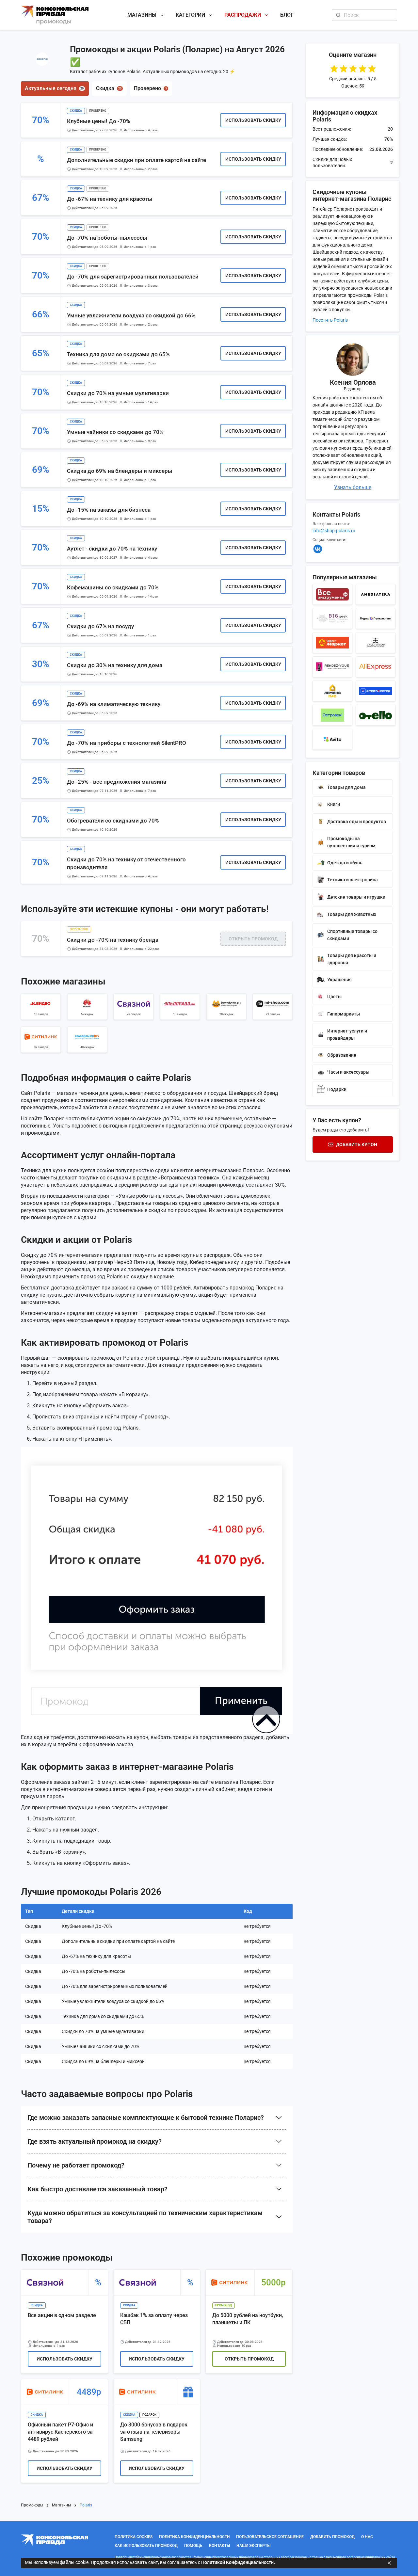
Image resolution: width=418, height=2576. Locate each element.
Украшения (339, 980)
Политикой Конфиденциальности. (238, 2562)
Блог (287, 15)
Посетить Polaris (330, 320)
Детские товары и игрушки (356, 897)
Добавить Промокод (332, 2537)
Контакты (219, 2546)
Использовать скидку (253, 120)
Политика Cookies (134, 2537)
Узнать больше (353, 487)
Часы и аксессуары (348, 1072)
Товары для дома (346, 787)
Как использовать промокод (146, 2546)
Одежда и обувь (345, 863)
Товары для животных (352, 914)
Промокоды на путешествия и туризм (351, 842)
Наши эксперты (253, 2546)
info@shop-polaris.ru (334, 531)
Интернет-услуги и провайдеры (347, 1034)
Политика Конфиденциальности (194, 2537)
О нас (367, 2537)
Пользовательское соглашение (270, 2537)
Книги (334, 804)
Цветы (334, 997)
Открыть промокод (253, 939)
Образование (342, 1055)
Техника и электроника (353, 880)
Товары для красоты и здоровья (352, 959)
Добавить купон (357, 1144)
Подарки (337, 1089)
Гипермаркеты (344, 1014)
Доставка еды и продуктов (357, 822)
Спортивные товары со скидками (352, 935)
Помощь (193, 2546)
